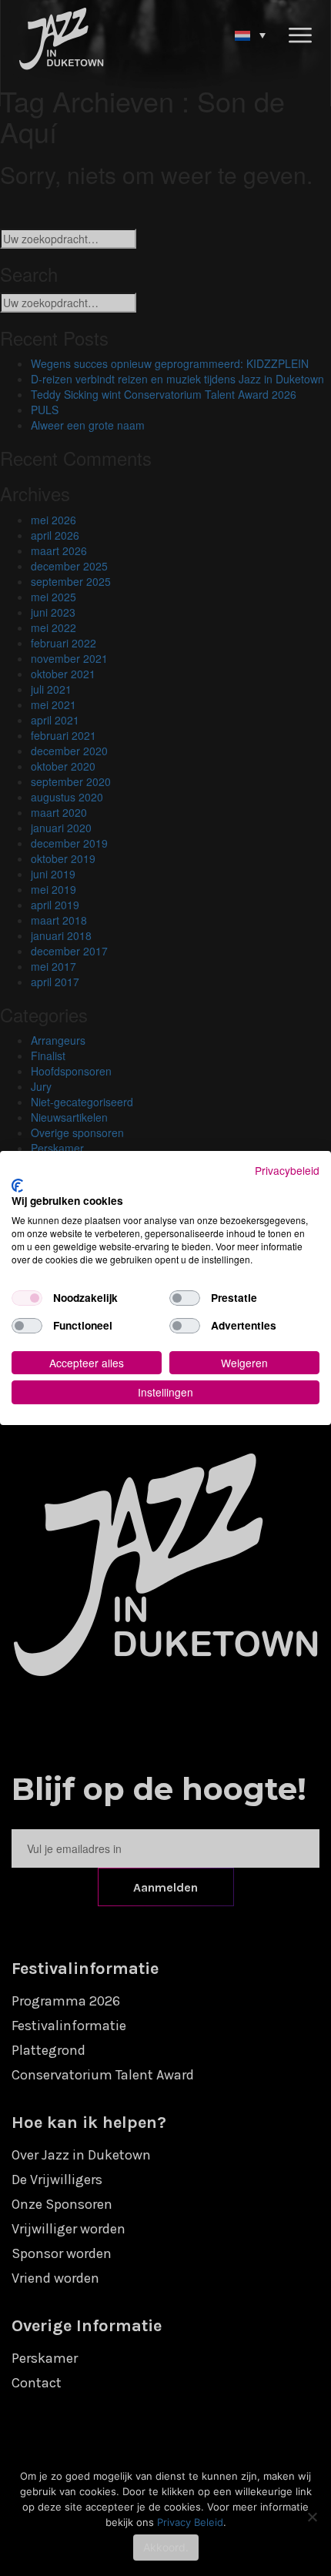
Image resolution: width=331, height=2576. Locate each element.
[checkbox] (27, 1298)
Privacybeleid (287, 1170)
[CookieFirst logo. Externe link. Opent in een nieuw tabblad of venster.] (17, 1186)
